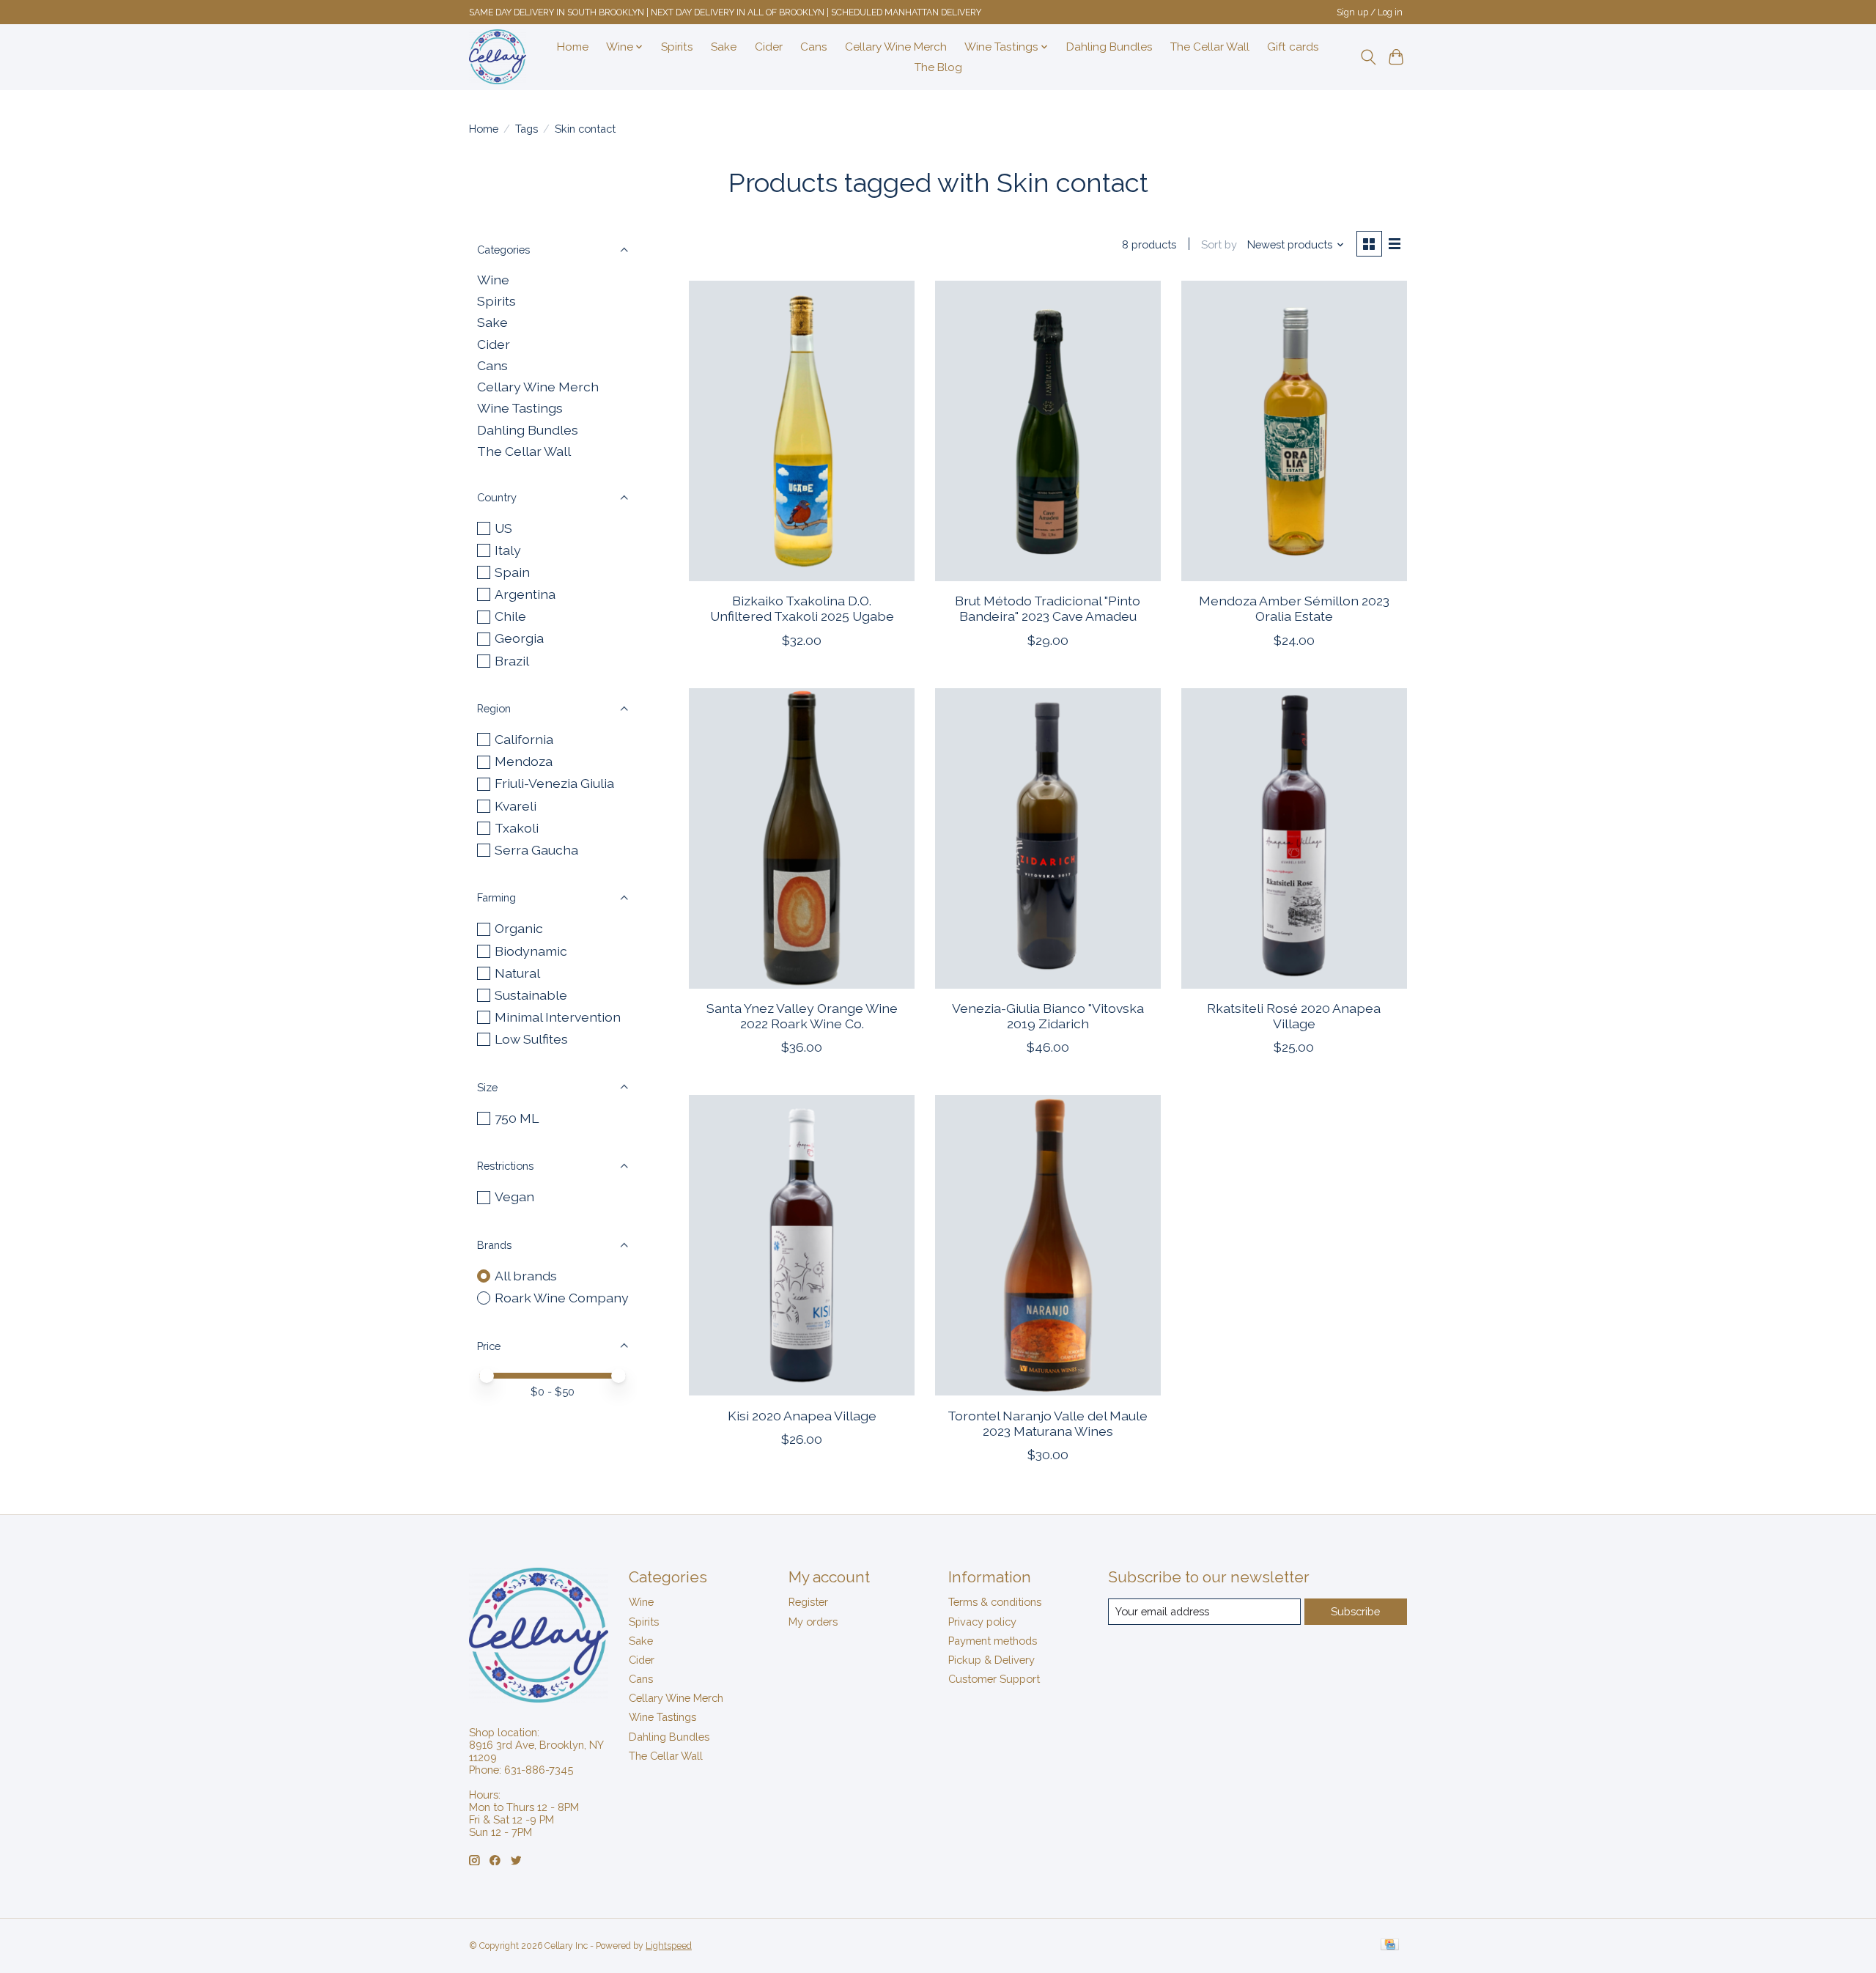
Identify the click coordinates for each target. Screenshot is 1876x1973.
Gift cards (1293, 47)
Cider (769, 47)
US (503, 528)
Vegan (514, 1196)
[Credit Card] (1390, 1946)
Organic (519, 928)
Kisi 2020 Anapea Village (802, 1416)
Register (808, 1602)
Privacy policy (982, 1622)
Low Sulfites (531, 1039)
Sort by (1219, 244)
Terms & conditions (995, 1602)
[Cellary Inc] (498, 57)
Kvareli (516, 806)
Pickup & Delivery (991, 1660)
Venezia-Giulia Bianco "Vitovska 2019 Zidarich (1048, 1016)
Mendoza (524, 761)
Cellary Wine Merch (896, 47)
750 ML (517, 1118)
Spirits (677, 47)
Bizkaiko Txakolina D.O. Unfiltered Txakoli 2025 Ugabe (802, 608)
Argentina (525, 594)
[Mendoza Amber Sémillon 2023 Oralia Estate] (1294, 431)
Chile (510, 616)
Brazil (512, 661)
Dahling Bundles (1109, 47)
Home (573, 47)
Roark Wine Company (562, 1298)
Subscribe (1355, 1611)
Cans (814, 47)
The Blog (938, 67)
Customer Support (994, 1679)
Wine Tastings (520, 408)
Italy (508, 550)
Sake (724, 47)
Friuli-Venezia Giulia (554, 783)
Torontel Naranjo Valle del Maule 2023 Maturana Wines (1048, 1423)
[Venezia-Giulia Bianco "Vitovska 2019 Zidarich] (1048, 838)
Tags (527, 129)
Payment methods (993, 1641)
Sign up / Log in (1370, 12)
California (524, 739)
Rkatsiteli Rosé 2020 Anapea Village (1294, 1016)
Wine (493, 280)
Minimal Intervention (558, 1017)
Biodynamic (531, 951)
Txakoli (517, 828)
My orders (813, 1622)
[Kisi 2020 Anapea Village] (802, 1245)
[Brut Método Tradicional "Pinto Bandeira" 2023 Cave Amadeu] (1048, 431)
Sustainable (531, 995)
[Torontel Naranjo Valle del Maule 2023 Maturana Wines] (1048, 1245)
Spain (512, 572)
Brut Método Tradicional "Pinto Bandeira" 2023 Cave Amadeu (1048, 608)
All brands (526, 1276)
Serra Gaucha (536, 850)
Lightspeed (669, 1946)
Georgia (519, 638)
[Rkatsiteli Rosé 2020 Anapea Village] (1294, 838)
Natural (517, 973)
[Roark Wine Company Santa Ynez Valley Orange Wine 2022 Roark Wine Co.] (802, 838)
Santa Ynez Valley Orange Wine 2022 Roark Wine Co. (802, 1016)
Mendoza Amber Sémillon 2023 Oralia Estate (1294, 608)
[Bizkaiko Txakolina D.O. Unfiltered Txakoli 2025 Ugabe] (802, 431)
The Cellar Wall (1210, 47)
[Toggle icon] (1368, 57)
